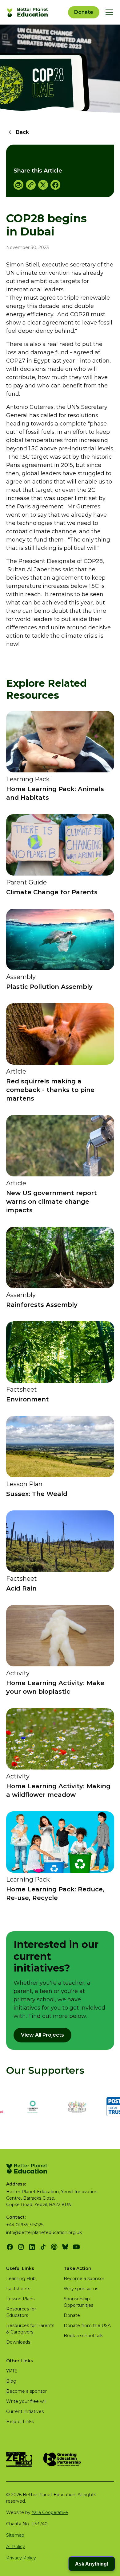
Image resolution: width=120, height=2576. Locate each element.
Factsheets (18, 2289)
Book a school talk (83, 2336)
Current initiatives (25, 2411)
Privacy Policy (21, 2558)
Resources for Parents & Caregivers (30, 2329)
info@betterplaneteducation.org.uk (44, 2232)
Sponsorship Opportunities (78, 2302)
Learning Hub (21, 2279)
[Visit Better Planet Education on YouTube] (76, 2247)
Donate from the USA (87, 2325)
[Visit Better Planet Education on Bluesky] (65, 2247)
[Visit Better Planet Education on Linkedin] (32, 2247)
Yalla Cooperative (50, 2512)
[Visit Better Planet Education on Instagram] (21, 2247)
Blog (11, 2381)
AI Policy (16, 2547)
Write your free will (26, 2401)
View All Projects (42, 2035)
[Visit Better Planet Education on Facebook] (10, 2247)
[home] (28, 12)
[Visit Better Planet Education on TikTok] (43, 2247)
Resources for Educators (21, 2312)
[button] (108, 12)
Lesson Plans (20, 2299)
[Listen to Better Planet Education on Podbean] (54, 2247)
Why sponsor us (81, 2289)
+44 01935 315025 (25, 2225)
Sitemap (15, 2535)
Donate (84, 12)
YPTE (12, 2371)
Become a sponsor (84, 2279)
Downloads (18, 2342)
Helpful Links (20, 2422)
